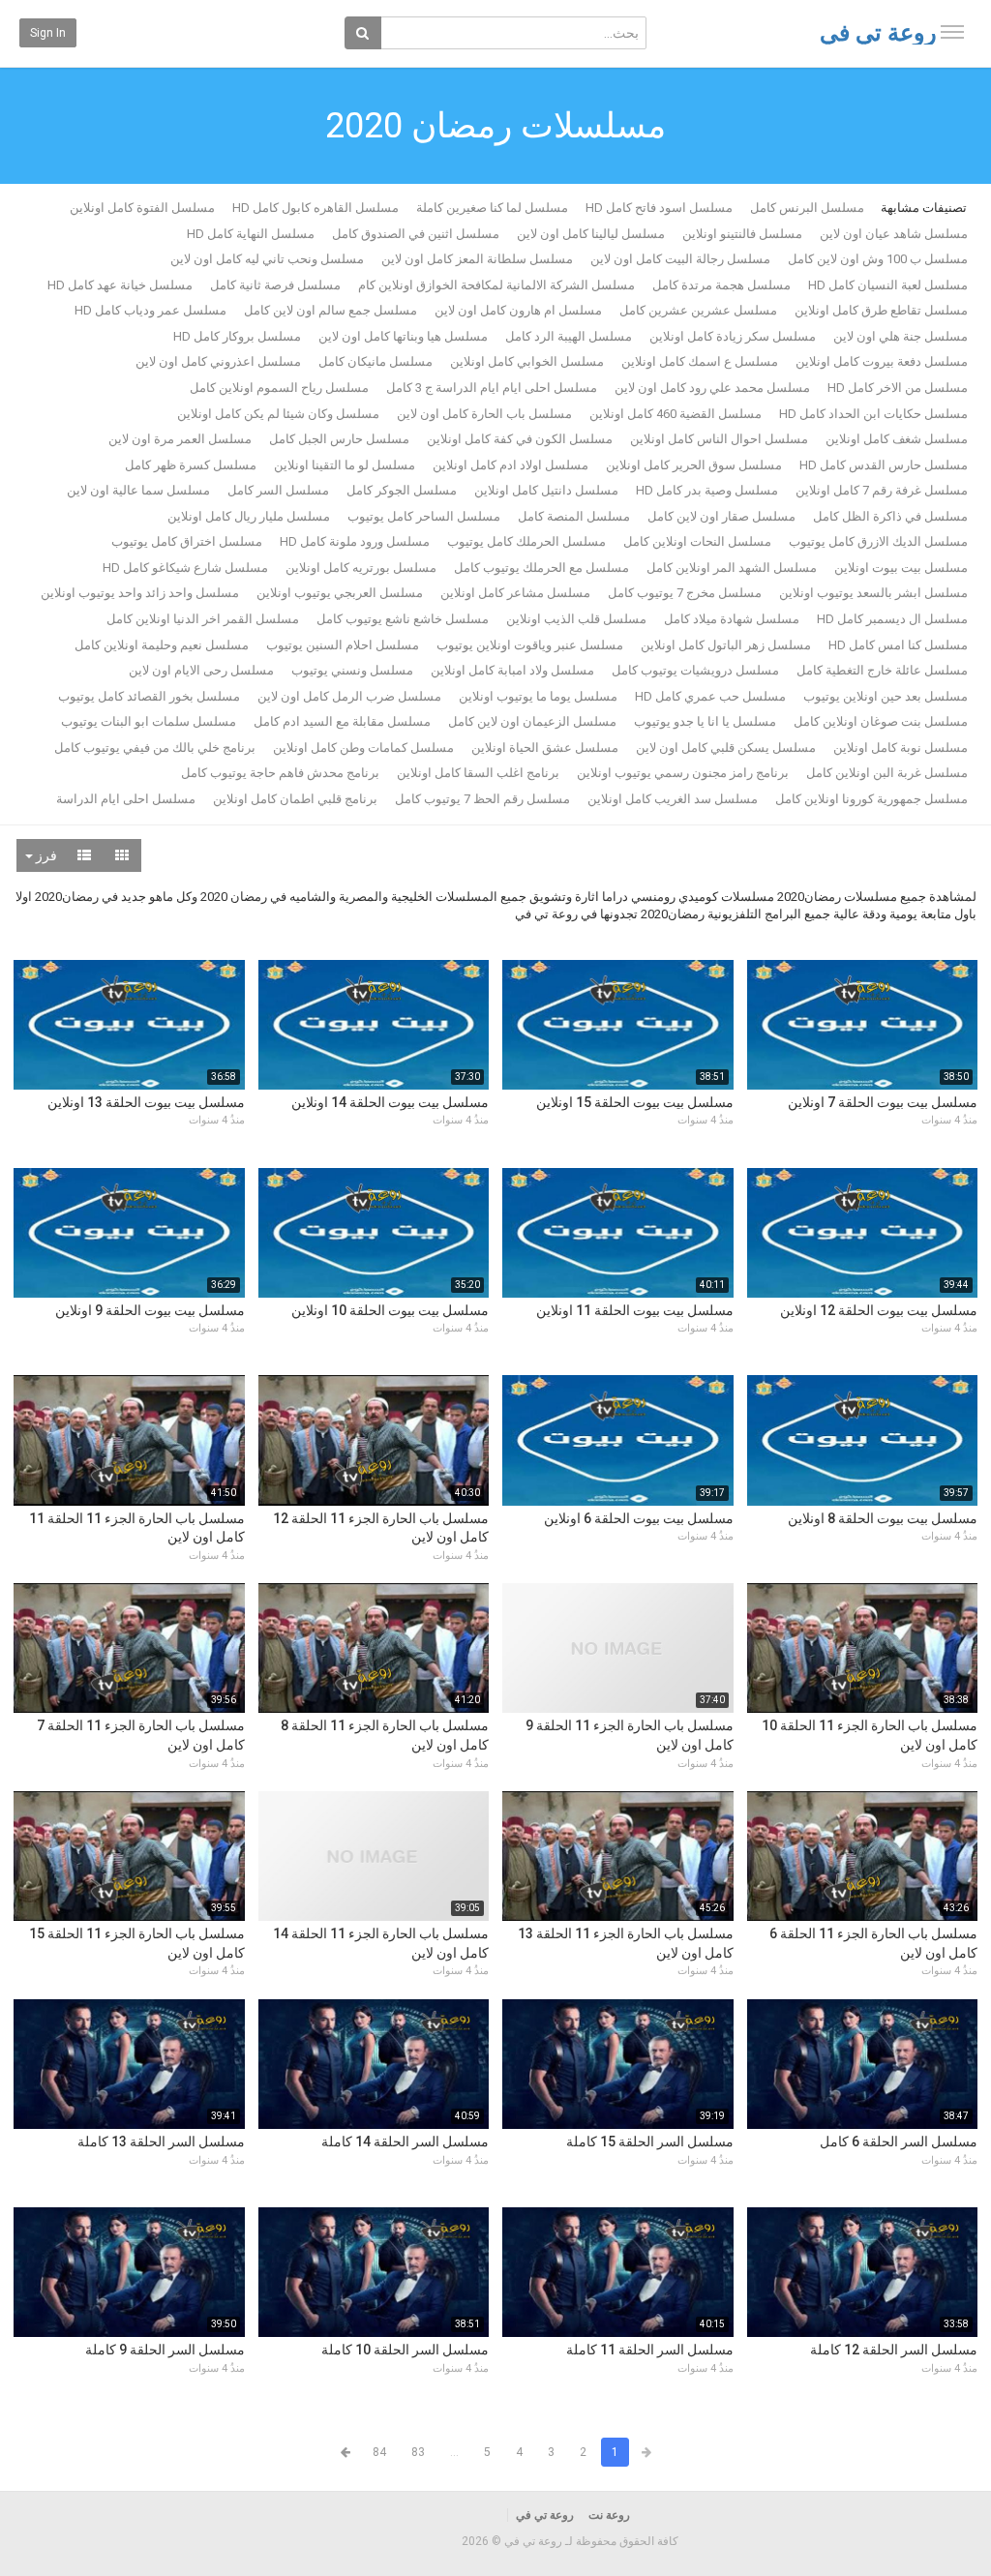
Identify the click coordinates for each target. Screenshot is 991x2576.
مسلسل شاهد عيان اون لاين (894, 234)
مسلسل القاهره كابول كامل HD (315, 208)
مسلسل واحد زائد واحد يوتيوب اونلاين (140, 593)
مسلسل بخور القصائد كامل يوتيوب (149, 696)
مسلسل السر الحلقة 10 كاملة (405, 2350)
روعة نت (609, 2515)
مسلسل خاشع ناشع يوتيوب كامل (403, 619)
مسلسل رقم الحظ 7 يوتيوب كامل (482, 799)
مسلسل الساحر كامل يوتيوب (424, 516)
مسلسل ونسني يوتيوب (352, 670)
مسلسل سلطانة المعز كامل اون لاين (477, 259)
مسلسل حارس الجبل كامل (339, 439)
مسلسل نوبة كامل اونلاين (901, 748)
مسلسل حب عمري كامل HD (710, 696)
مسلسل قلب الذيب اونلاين (576, 619)
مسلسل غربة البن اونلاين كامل (887, 773)
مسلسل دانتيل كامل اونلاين (546, 490)
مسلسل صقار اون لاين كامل (721, 516)
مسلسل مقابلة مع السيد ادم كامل (342, 721)
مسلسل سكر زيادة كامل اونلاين (733, 336)
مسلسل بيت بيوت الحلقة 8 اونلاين (883, 1518)
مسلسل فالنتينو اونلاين (742, 234)
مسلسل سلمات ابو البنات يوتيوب (149, 721)
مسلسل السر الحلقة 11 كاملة (650, 2350)
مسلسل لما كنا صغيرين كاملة (492, 208)
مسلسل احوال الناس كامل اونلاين (719, 439)
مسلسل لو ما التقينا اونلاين (345, 465)
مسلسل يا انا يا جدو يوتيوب (705, 721)
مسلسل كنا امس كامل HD (898, 645)
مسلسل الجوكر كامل (402, 490)
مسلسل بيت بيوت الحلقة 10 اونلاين (390, 1310)
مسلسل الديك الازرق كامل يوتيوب (878, 541)
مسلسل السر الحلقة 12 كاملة (894, 2350)
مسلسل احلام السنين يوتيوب (343, 645)
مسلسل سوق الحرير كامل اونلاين (694, 465)
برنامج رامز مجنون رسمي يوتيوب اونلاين (683, 773)
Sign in (48, 33)
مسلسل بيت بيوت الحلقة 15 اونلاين (635, 1102)
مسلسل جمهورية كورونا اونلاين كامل (871, 799)
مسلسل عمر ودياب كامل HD (150, 310)
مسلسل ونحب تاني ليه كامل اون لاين (267, 259)
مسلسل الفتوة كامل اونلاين (142, 208)
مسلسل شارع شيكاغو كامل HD (185, 568)
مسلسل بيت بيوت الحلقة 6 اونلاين (639, 1518)
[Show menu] (952, 32)
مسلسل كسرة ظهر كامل (191, 465)
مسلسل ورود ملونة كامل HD (355, 541)
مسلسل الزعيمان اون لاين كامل (532, 721)
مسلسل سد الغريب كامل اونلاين (673, 799)
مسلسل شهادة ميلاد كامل (732, 619)
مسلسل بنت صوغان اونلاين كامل (881, 721)
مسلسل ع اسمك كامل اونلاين (700, 361)
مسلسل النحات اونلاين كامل (697, 541)
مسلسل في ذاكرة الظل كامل (890, 516)
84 (379, 2452)
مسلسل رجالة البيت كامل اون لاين (680, 259)
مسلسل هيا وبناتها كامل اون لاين (403, 336)
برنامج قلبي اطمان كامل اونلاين (295, 799)
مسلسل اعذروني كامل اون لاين (218, 361)
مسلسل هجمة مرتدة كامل (721, 285)
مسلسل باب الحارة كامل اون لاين (484, 414)
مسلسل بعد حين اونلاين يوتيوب (886, 696)
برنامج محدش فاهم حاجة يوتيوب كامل (280, 773)
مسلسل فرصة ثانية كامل (275, 285)
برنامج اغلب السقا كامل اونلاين (478, 773)
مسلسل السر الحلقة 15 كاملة (650, 2142)
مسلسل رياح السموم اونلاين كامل (279, 388)
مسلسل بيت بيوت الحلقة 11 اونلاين (635, 1310)
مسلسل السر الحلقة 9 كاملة (165, 2350)
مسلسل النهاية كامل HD (251, 234)
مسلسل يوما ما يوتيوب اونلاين (538, 696)
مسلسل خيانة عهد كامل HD (120, 285)
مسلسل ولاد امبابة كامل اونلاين (512, 670)
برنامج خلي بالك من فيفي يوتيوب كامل (155, 748)
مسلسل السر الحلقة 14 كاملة (405, 2142)
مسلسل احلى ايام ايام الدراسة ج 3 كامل (492, 388)
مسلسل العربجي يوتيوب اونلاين (340, 593)
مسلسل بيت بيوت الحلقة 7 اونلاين (883, 1102)
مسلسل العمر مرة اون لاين (180, 439)
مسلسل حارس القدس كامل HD (884, 465)
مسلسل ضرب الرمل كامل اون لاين (349, 696)
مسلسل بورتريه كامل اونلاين (361, 568)
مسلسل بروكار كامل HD (237, 336)
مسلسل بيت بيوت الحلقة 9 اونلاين (150, 1310)
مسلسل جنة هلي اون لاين (901, 336)
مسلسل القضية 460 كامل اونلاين (676, 414)
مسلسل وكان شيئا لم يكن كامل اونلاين (278, 414)
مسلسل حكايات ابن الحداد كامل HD (873, 414)
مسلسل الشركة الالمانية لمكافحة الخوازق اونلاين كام (496, 285)
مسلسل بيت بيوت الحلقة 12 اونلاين (879, 1310)
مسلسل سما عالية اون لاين (138, 490)
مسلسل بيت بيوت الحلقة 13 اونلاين (146, 1102)
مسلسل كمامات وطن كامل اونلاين (363, 748)
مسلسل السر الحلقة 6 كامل (899, 2142)
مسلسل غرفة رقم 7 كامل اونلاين (882, 490)
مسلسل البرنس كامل (807, 208)
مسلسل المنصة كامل (574, 516)
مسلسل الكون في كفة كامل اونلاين (520, 439)
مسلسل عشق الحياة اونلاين (545, 748)
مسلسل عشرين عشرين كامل (698, 310)
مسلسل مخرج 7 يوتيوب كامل (685, 593)
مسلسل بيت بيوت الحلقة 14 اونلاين (390, 1102)
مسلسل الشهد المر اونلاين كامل (732, 568)
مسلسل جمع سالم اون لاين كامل (330, 310)
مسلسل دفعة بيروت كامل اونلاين (882, 361)
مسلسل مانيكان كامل (375, 361)
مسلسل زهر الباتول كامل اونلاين (726, 645)
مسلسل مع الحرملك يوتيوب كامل (541, 568)
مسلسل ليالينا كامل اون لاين (591, 234)
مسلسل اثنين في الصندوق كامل (416, 234)
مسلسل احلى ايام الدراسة (126, 799)
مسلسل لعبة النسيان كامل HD (888, 285)
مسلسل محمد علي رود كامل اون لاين (712, 388)
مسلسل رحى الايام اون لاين (201, 670)
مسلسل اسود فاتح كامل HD (659, 208)
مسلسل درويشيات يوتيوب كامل (695, 670)
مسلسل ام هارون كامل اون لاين (518, 310)
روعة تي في (878, 33)
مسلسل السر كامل (278, 490)
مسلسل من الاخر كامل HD (898, 388)
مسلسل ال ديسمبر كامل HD (892, 619)
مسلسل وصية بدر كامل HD (707, 490)
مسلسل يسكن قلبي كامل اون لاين (726, 748)
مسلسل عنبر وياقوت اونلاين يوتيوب (530, 645)
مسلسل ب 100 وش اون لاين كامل (878, 259)
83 (418, 2452)
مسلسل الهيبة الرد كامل (569, 336)
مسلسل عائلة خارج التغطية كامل (882, 670)
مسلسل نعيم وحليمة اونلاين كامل (162, 645)
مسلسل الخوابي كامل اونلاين (527, 361)
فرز (45, 855)
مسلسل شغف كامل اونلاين (897, 439)
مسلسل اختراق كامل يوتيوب (187, 541)
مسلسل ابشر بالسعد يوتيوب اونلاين (873, 593)
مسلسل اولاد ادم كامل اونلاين (511, 465)
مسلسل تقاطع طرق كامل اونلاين (881, 310)
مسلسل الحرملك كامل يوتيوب (526, 541)
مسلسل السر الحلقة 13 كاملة (161, 2142)
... (454, 2452)
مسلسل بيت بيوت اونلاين (901, 568)
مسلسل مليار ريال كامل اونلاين (249, 516)
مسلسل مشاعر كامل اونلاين (515, 593)
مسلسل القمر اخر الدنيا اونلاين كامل (203, 619)
